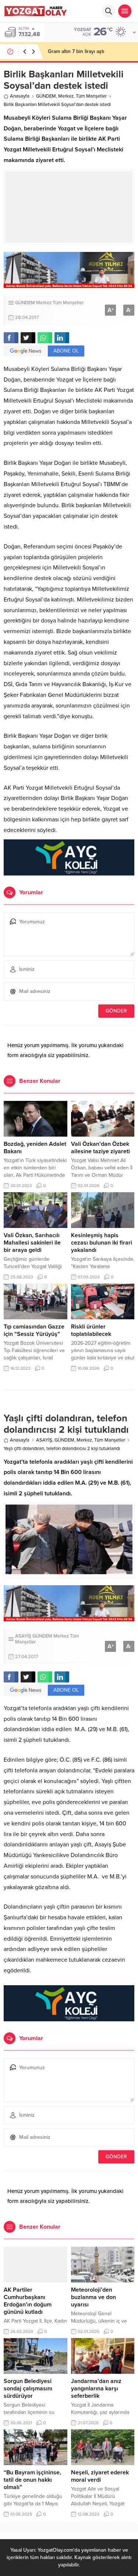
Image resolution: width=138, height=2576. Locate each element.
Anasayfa (20, 96)
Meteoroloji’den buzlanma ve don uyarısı (93, 2297)
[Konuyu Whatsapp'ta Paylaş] (45, 338)
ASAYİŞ (44, 1440)
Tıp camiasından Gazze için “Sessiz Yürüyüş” (34, 1330)
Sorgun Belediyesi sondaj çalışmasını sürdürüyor (28, 2389)
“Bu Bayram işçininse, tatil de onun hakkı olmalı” (32, 2480)
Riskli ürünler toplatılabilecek (91, 1330)
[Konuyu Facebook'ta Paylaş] (11, 338)
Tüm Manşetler (91, 96)
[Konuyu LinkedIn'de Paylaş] (62, 338)
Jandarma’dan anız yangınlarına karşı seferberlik (96, 2389)
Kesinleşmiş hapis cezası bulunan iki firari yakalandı (102, 1243)
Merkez (66, 96)
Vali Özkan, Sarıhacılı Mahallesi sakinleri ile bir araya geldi (32, 1243)
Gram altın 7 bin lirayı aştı (76, 51)
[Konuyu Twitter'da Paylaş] (28, 338)
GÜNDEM (46, 96)
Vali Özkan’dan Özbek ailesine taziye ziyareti (100, 1148)
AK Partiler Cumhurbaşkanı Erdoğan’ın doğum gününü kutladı (28, 2301)
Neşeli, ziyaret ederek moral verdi (100, 2476)
